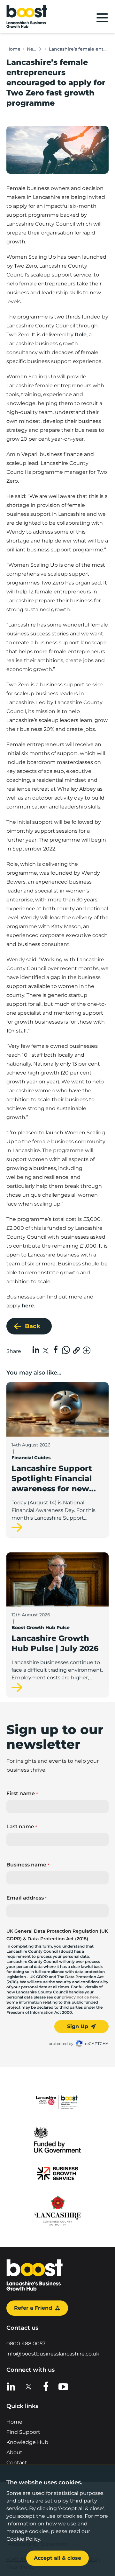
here (28, 1306)
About (14, 2452)
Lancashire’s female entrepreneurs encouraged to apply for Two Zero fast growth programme (79, 49)
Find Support (23, 2432)
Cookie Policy (23, 2539)
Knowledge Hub (27, 2442)
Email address (27, 1898)
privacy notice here (80, 1997)
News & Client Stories (32, 49)
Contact (17, 2463)
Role (81, 335)
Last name (22, 1827)
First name (22, 1793)
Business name (28, 1865)
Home (13, 49)
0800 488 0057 (26, 2344)
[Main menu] (102, 18)
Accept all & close (57, 2558)
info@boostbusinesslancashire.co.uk (53, 2354)
